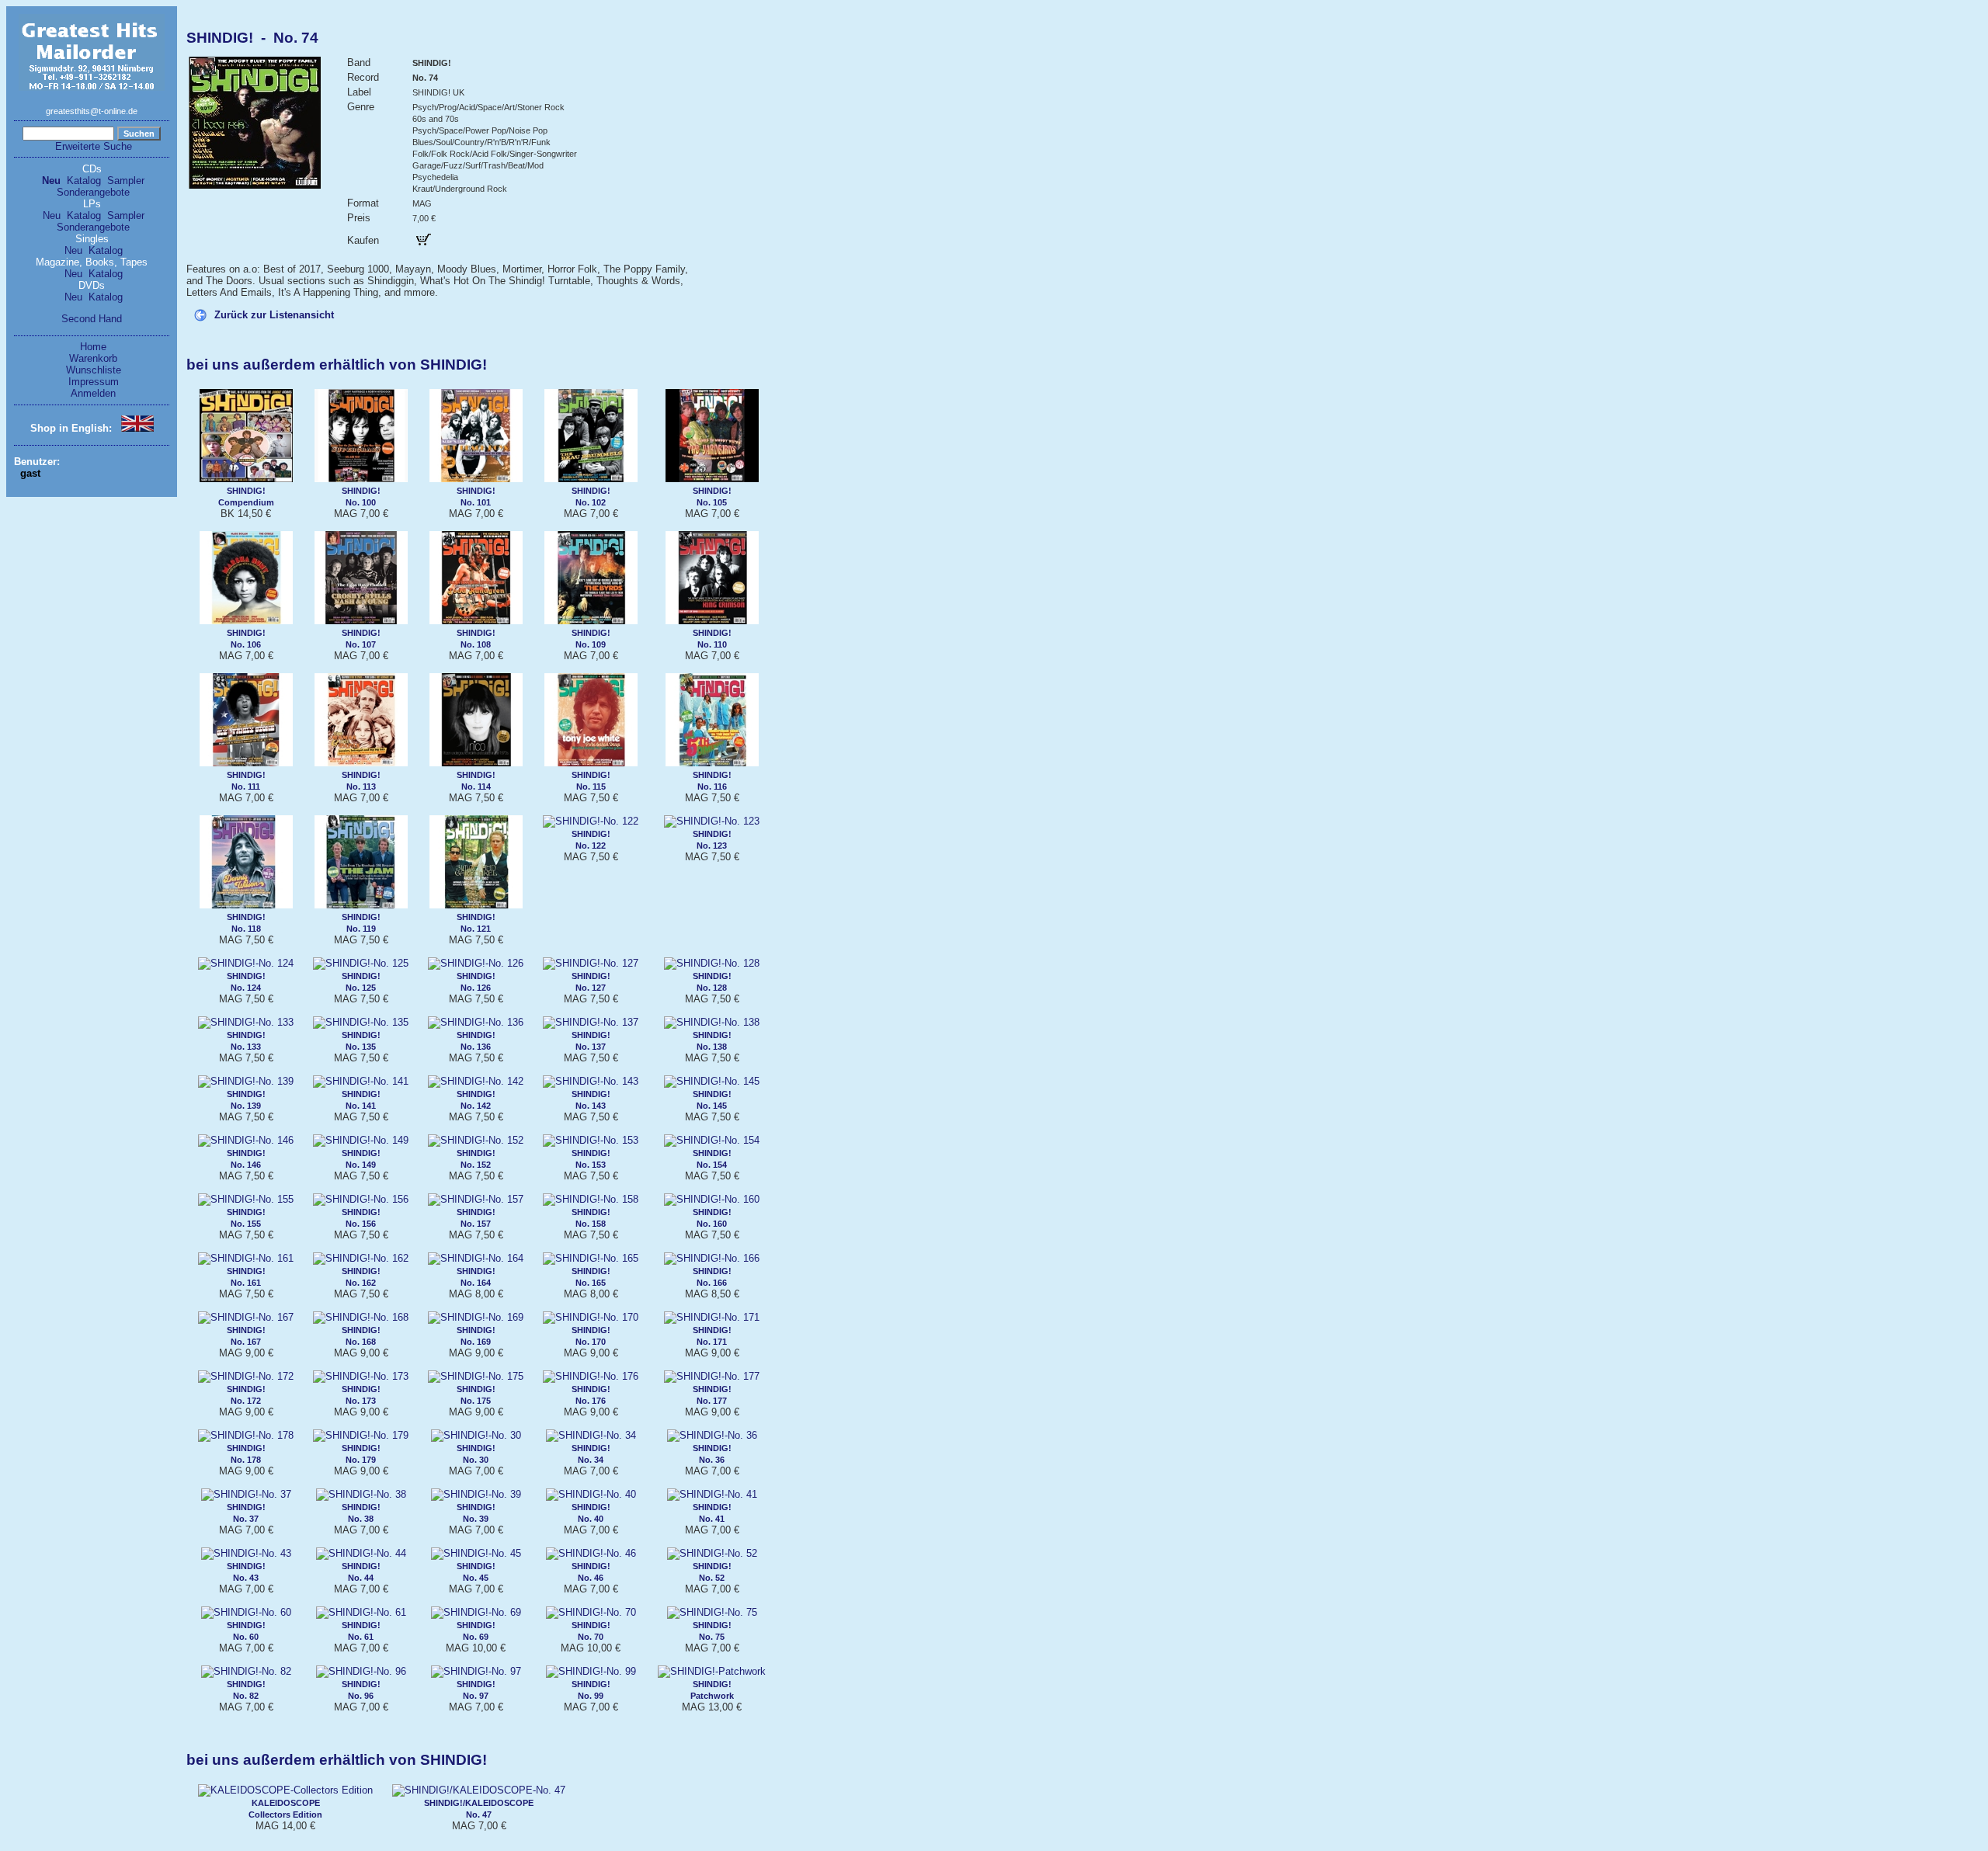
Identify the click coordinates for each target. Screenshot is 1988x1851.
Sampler (126, 181)
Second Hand (92, 319)
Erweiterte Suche (94, 146)
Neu (51, 181)
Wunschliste (94, 370)
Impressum (94, 382)
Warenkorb (93, 358)
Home (93, 347)
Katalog (84, 181)
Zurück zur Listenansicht (274, 315)
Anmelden (93, 393)
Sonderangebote (93, 192)
